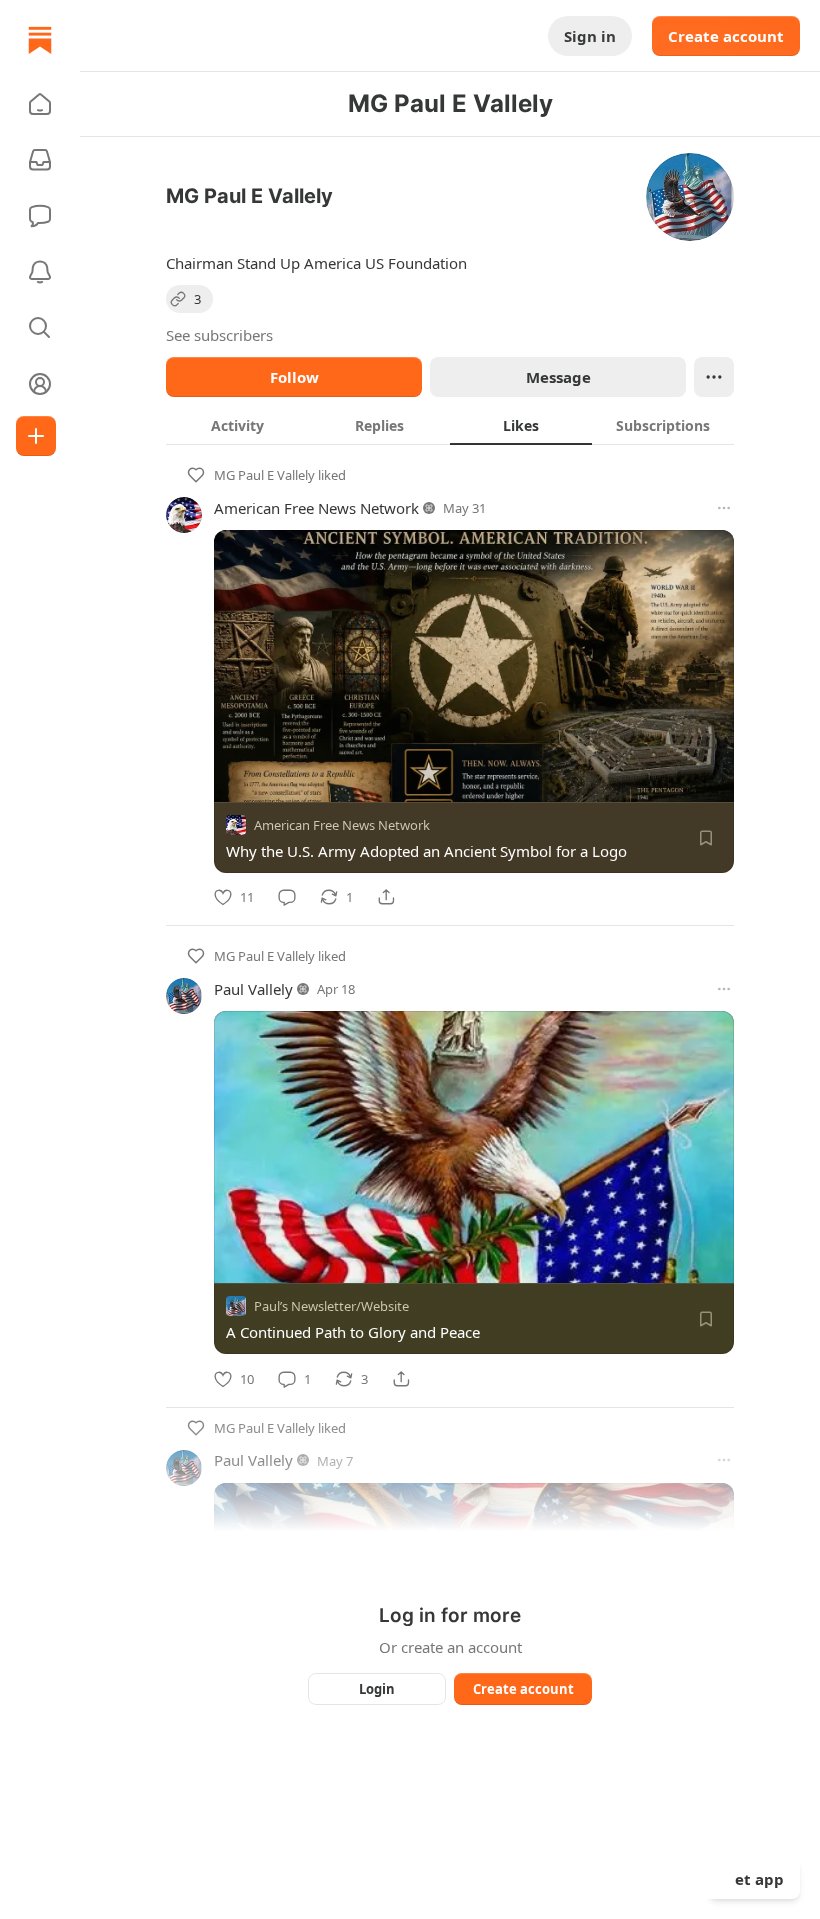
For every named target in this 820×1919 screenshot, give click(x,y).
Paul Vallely (253, 989)
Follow (294, 377)
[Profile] (40, 384)
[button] (40, 104)
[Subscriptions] (40, 160)
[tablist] (450, 425)
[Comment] (287, 897)
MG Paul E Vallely (264, 475)
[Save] (706, 838)
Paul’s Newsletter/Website (331, 1307)
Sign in (590, 36)
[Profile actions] (714, 377)
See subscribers (219, 335)
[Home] (40, 40)
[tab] (237, 425)
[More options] (724, 508)
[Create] (36, 436)
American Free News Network (316, 508)
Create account (726, 36)
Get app (754, 1879)
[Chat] (40, 216)
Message (558, 377)
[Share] (386, 897)
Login (377, 1689)
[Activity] (40, 272)
